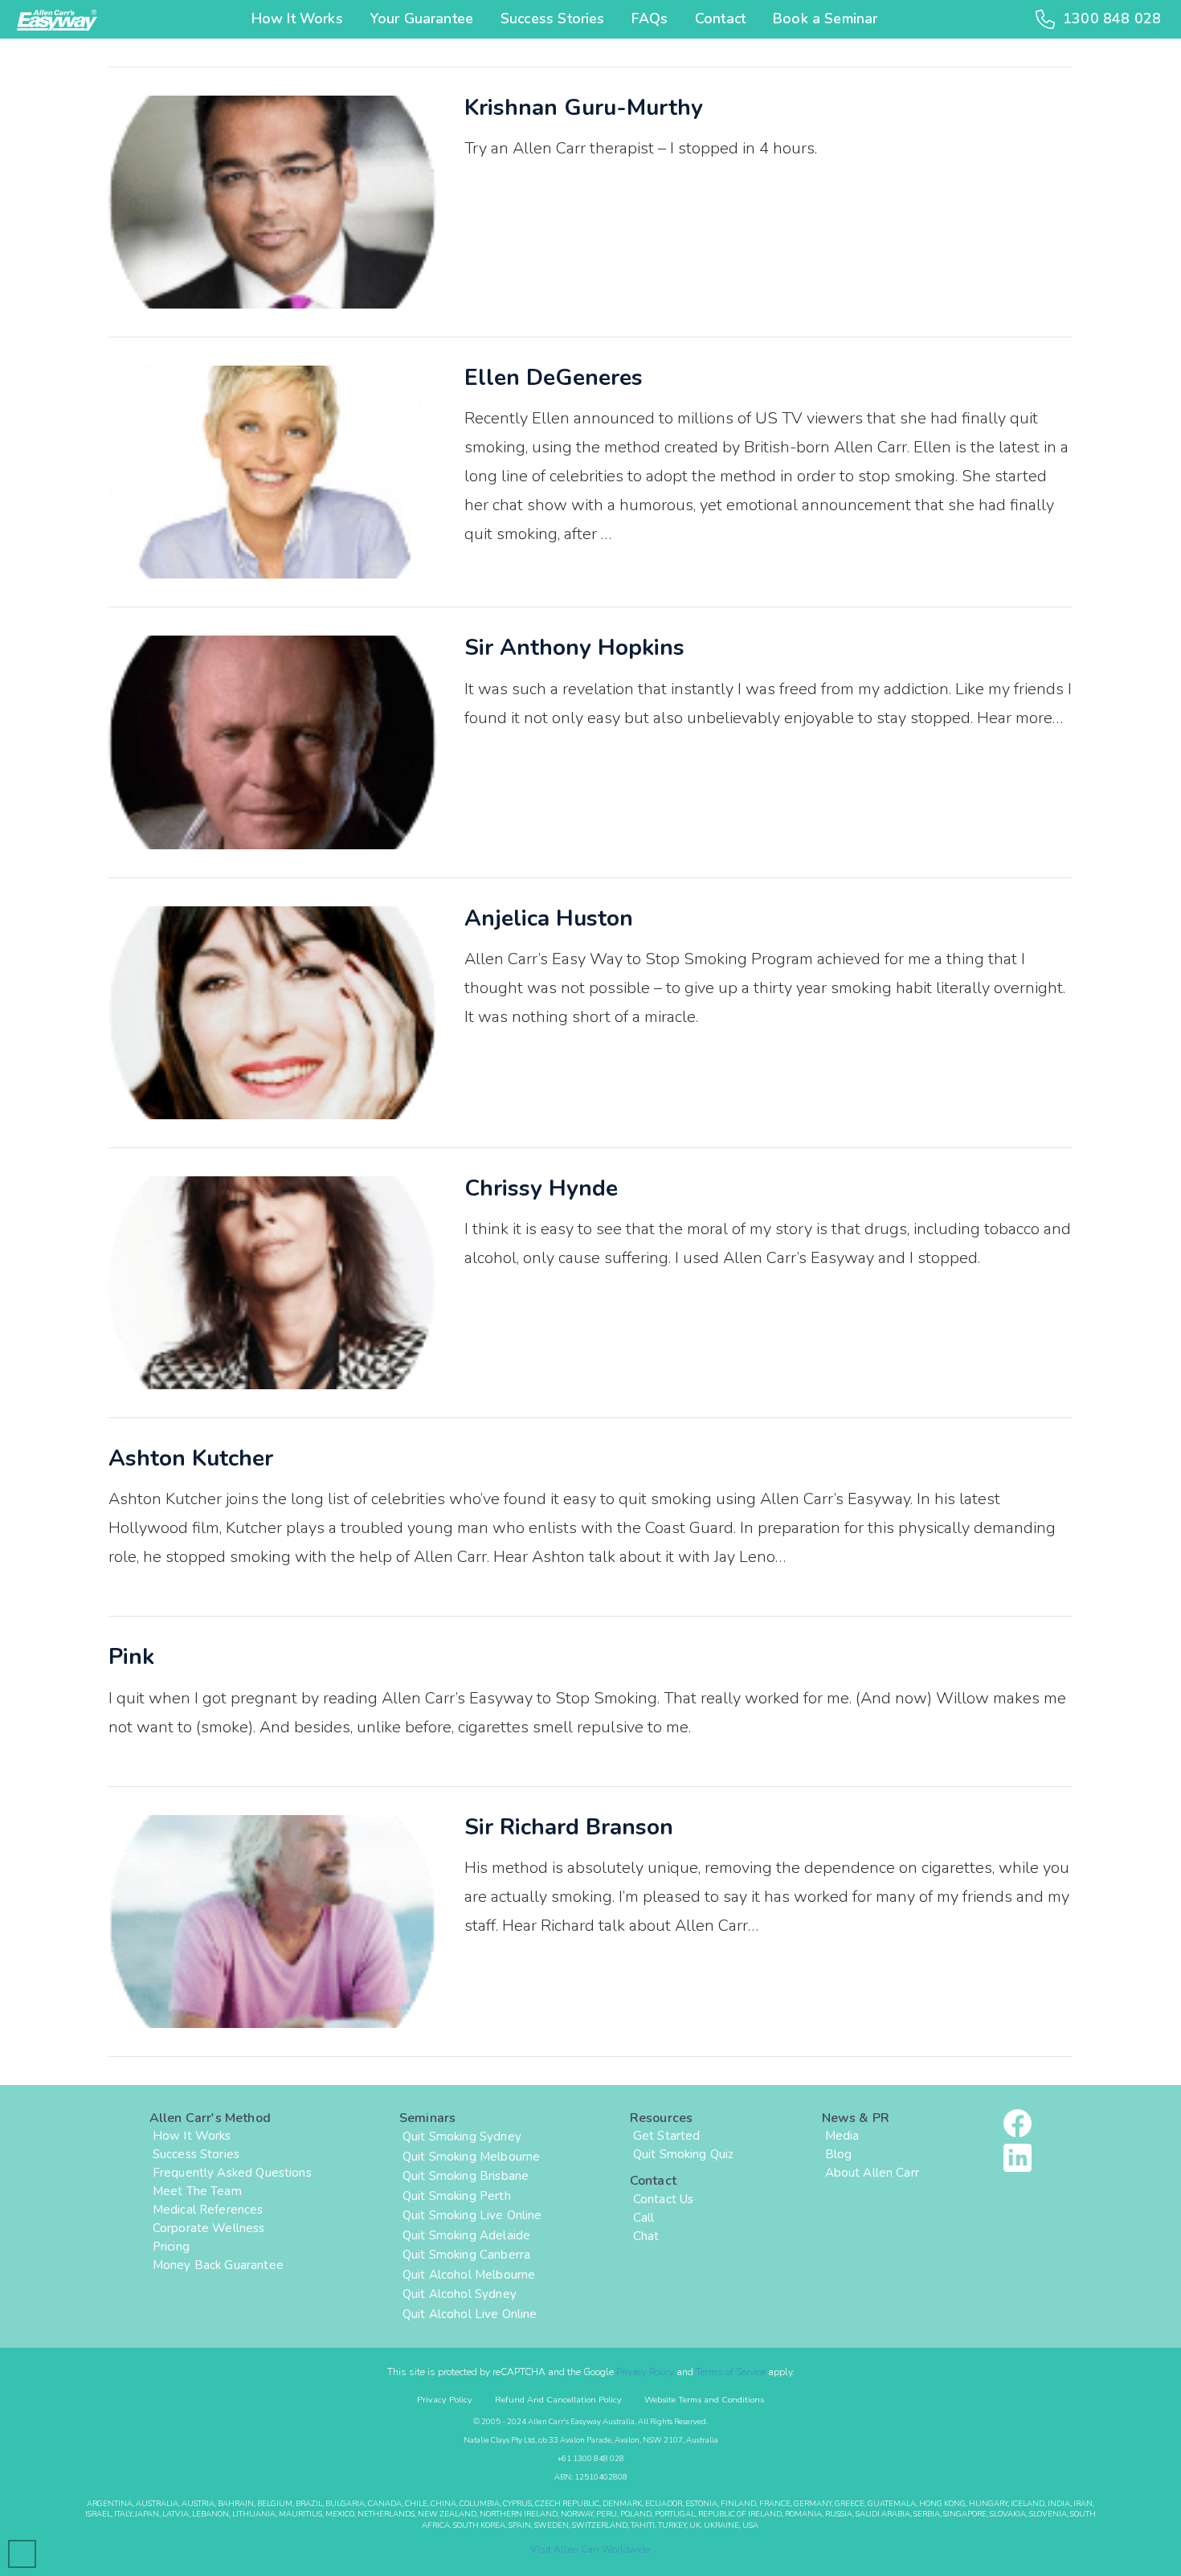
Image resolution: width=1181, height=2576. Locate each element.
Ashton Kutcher (191, 1458)
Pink (131, 1657)
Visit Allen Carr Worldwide (590, 2549)
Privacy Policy (645, 2372)
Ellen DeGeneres (554, 378)
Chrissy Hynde (541, 1188)
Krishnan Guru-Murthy (584, 108)
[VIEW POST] (272, 202)
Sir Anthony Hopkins (574, 648)
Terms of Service (731, 2372)
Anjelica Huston (549, 918)
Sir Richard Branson (569, 1827)
